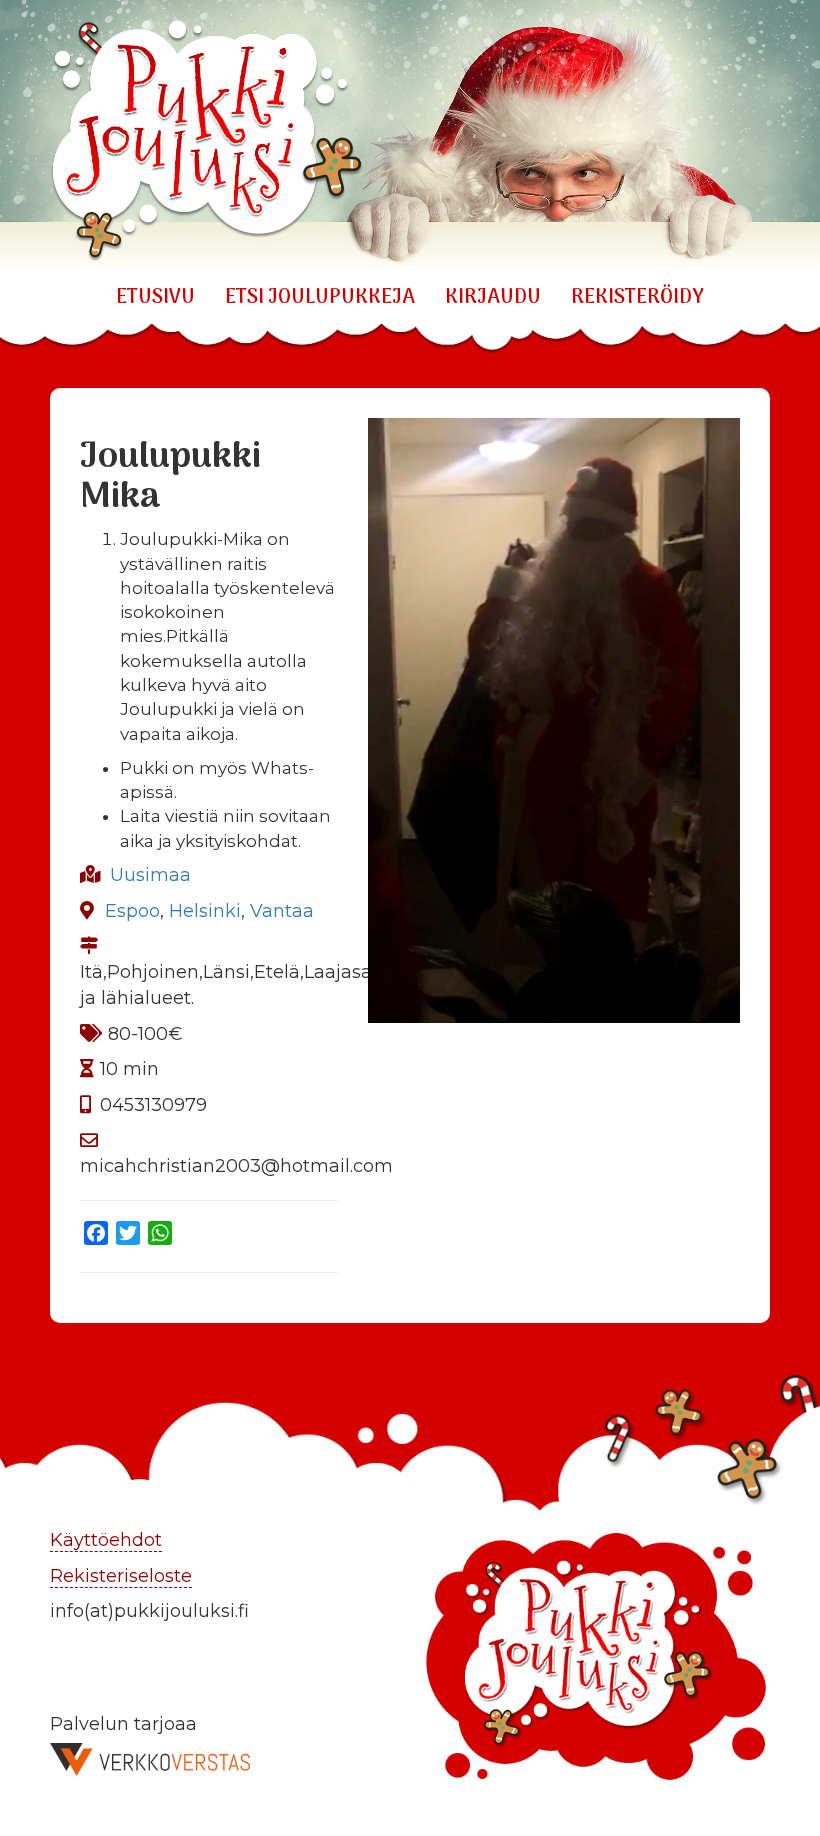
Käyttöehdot (106, 1540)
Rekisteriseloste (121, 1576)
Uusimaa (150, 875)
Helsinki (205, 911)
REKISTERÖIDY (637, 298)
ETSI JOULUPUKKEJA (320, 298)
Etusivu (155, 298)
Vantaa (282, 911)
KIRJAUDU (493, 298)
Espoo (132, 911)
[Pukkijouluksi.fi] (410, 134)
